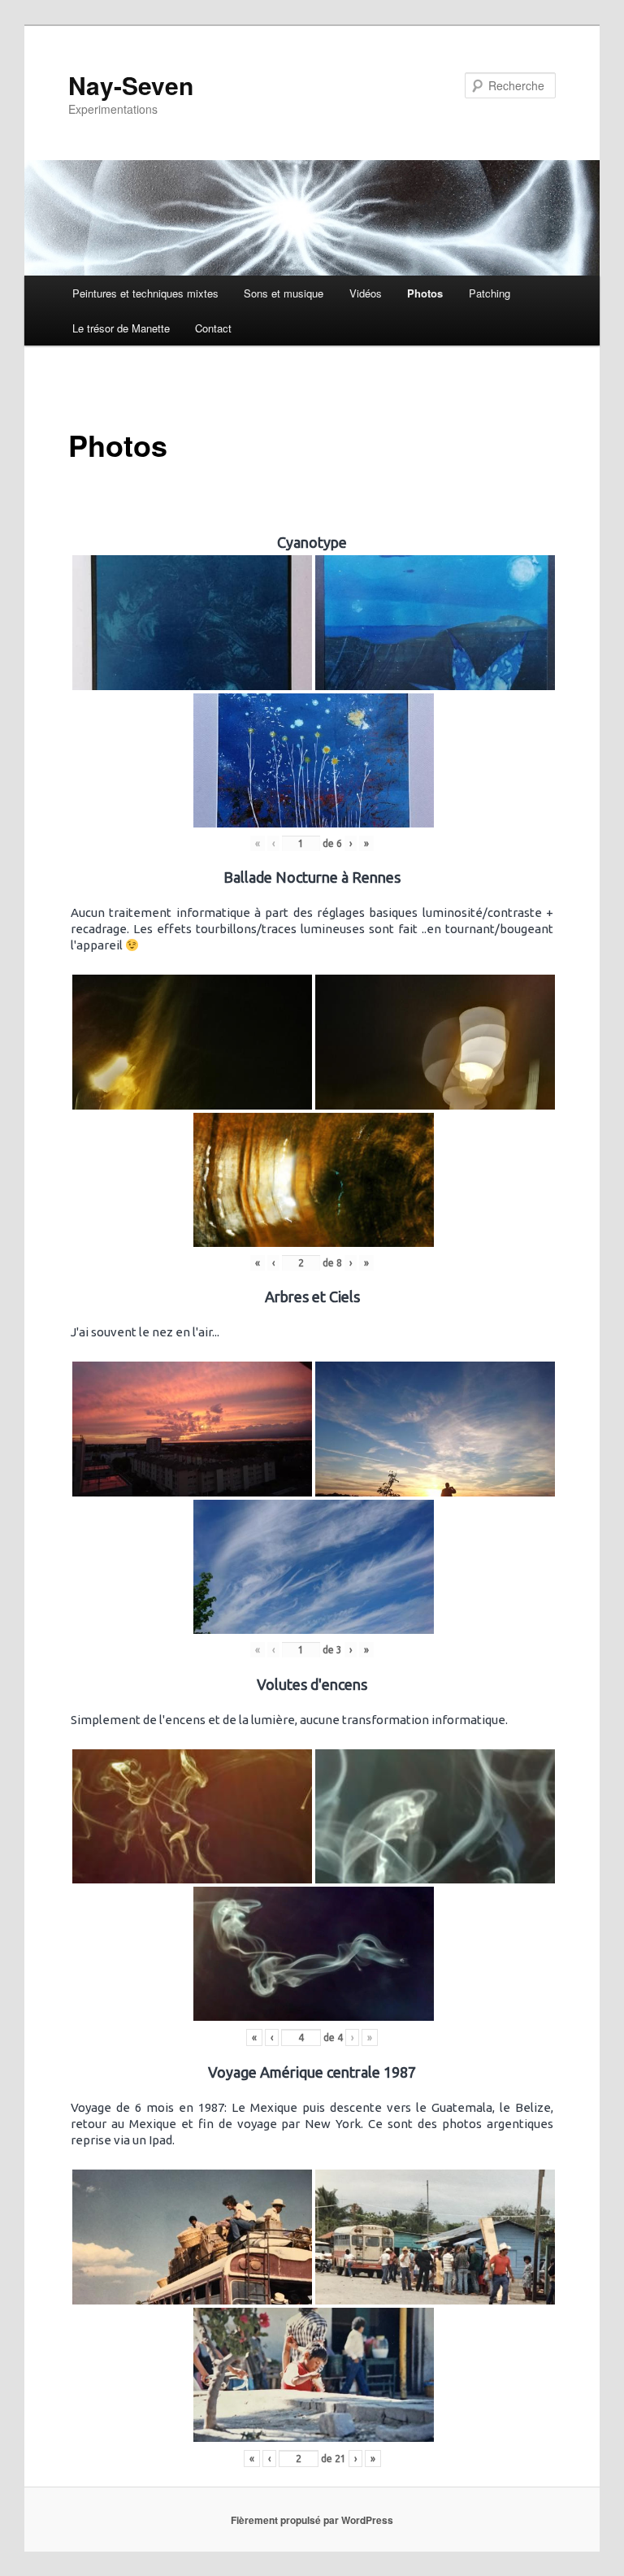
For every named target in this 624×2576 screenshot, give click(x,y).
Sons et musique (284, 293)
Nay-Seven (131, 85)
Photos (425, 293)
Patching (490, 293)
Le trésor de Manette (121, 328)
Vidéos (366, 293)
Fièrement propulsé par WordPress (312, 2520)
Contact (213, 328)
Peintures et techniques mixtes (145, 293)
